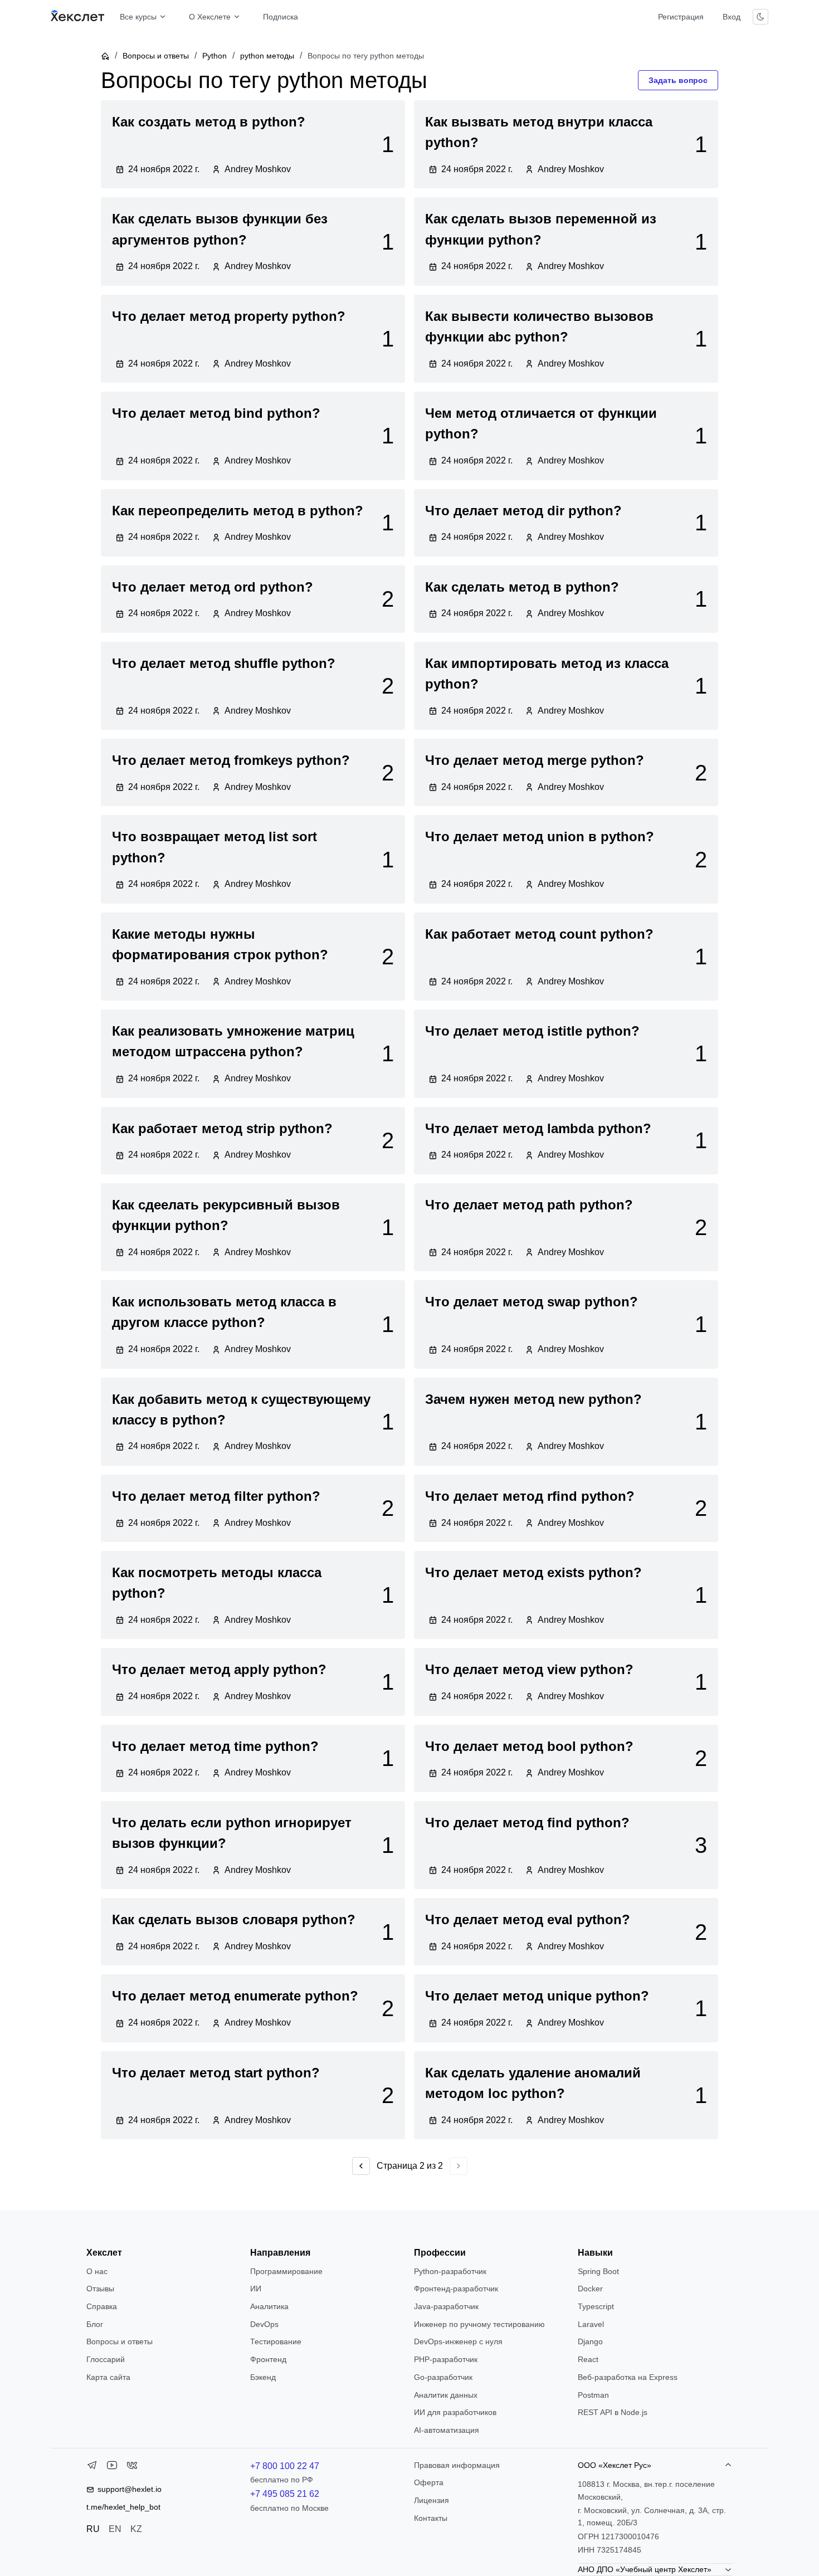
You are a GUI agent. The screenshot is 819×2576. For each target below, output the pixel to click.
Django (590, 2341)
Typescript (596, 2306)
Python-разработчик (450, 2271)
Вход (732, 17)
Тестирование (276, 2341)
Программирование (286, 2271)
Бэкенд (263, 2377)
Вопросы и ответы (156, 56)
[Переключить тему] (760, 17)
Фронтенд (268, 2359)
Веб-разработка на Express (628, 2377)
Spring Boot (598, 2271)
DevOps (264, 2324)
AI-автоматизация (447, 2430)
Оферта (429, 2482)
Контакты (431, 2518)
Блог (95, 2324)
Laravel (591, 2324)
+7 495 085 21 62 (285, 2494)
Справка (102, 2306)
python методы (267, 56)
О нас (97, 2271)
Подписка (281, 17)
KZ (136, 2529)
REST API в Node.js (613, 2412)
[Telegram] (92, 2467)
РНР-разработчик (446, 2359)
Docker (590, 2289)
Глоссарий (106, 2359)
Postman (593, 2395)
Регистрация (681, 17)
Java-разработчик (446, 2306)
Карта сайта (108, 2377)
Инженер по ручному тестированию (479, 2324)
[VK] (132, 2467)
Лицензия (432, 2500)
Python (214, 56)
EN (115, 2529)
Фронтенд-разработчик (456, 2289)
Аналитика (269, 2306)
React (588, 2359)
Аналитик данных (446, 2395)
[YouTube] (112, 2467)
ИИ (256, 2289)
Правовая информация (457, 2465)
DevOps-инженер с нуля (458, 2341)
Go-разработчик (443, 2377)
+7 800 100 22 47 (285, 2466)
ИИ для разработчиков (455, 2412)
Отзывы (100, 2289)
